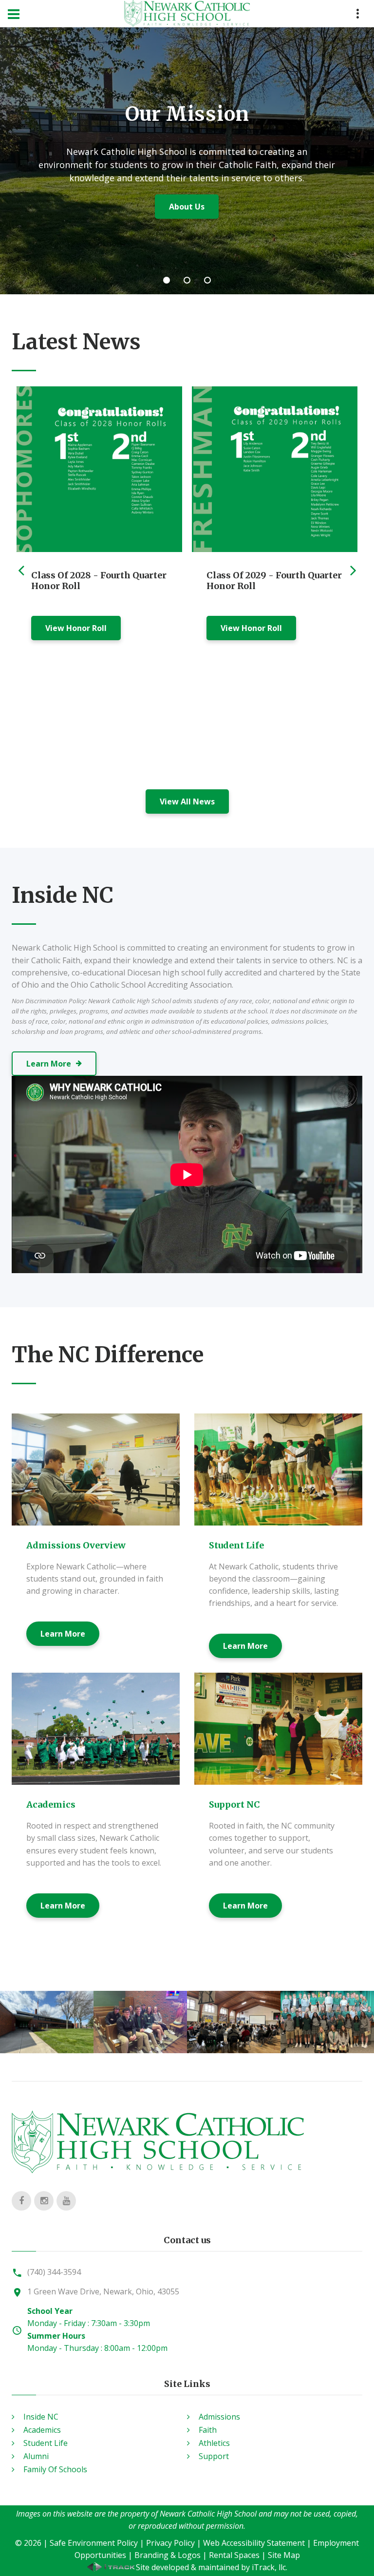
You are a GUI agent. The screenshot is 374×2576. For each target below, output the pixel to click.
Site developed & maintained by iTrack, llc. (212, 2567)
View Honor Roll (76, 628)
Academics (51, 1804)
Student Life (236, 1545)
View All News (187, 801)
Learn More (187, 235)
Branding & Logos (168, 2555)
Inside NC (41, 2417)
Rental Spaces (234, 2555)
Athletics (214, 2443)
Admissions (219, 2417)
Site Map (284, 2555)
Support (214, 2456)
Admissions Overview (76, 1545)
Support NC (234, 1804)
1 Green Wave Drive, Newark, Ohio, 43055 (103, 2291)
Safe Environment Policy (94, 2543)
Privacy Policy (170, 2543)
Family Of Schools (55, 2469)
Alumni (36, 2456)
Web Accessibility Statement (254, 2543)
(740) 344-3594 (54, 2272)
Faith (208, 2430)
